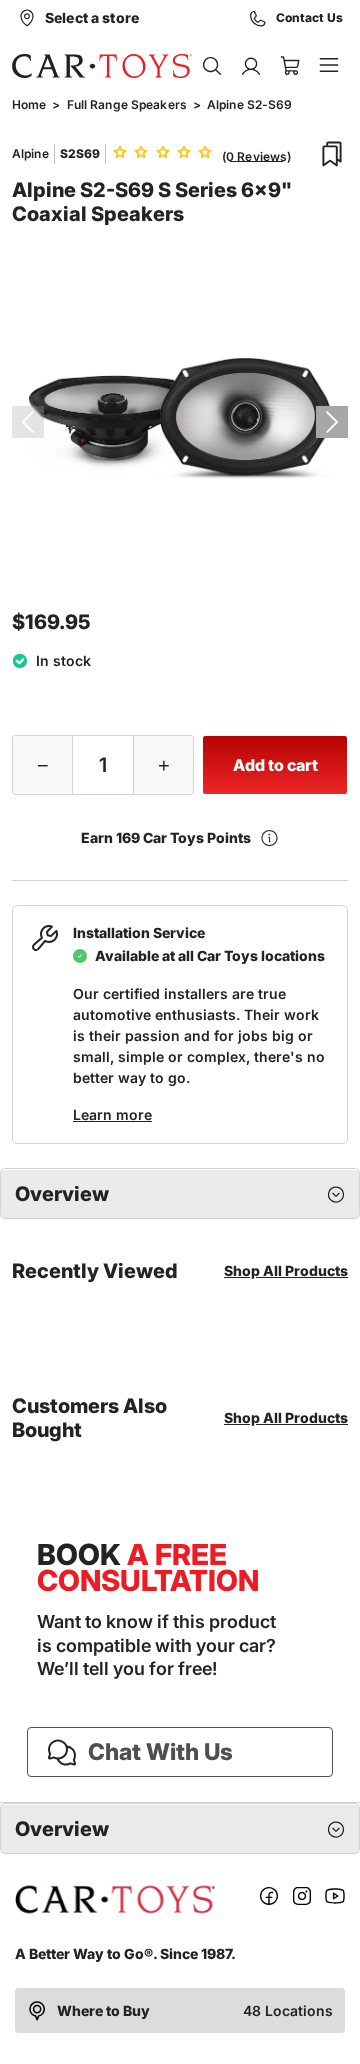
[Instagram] (302, 1899)
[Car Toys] (102, 66)
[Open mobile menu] (328, 66)
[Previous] (28, 422)
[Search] (211, 66)
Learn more (112, 1114)
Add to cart (275, 765)
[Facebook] (269, 1899)
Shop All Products (286, 1270)
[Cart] (289, 66)
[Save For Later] (332, 154)
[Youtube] (335, 1899)
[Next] (332, 422)
